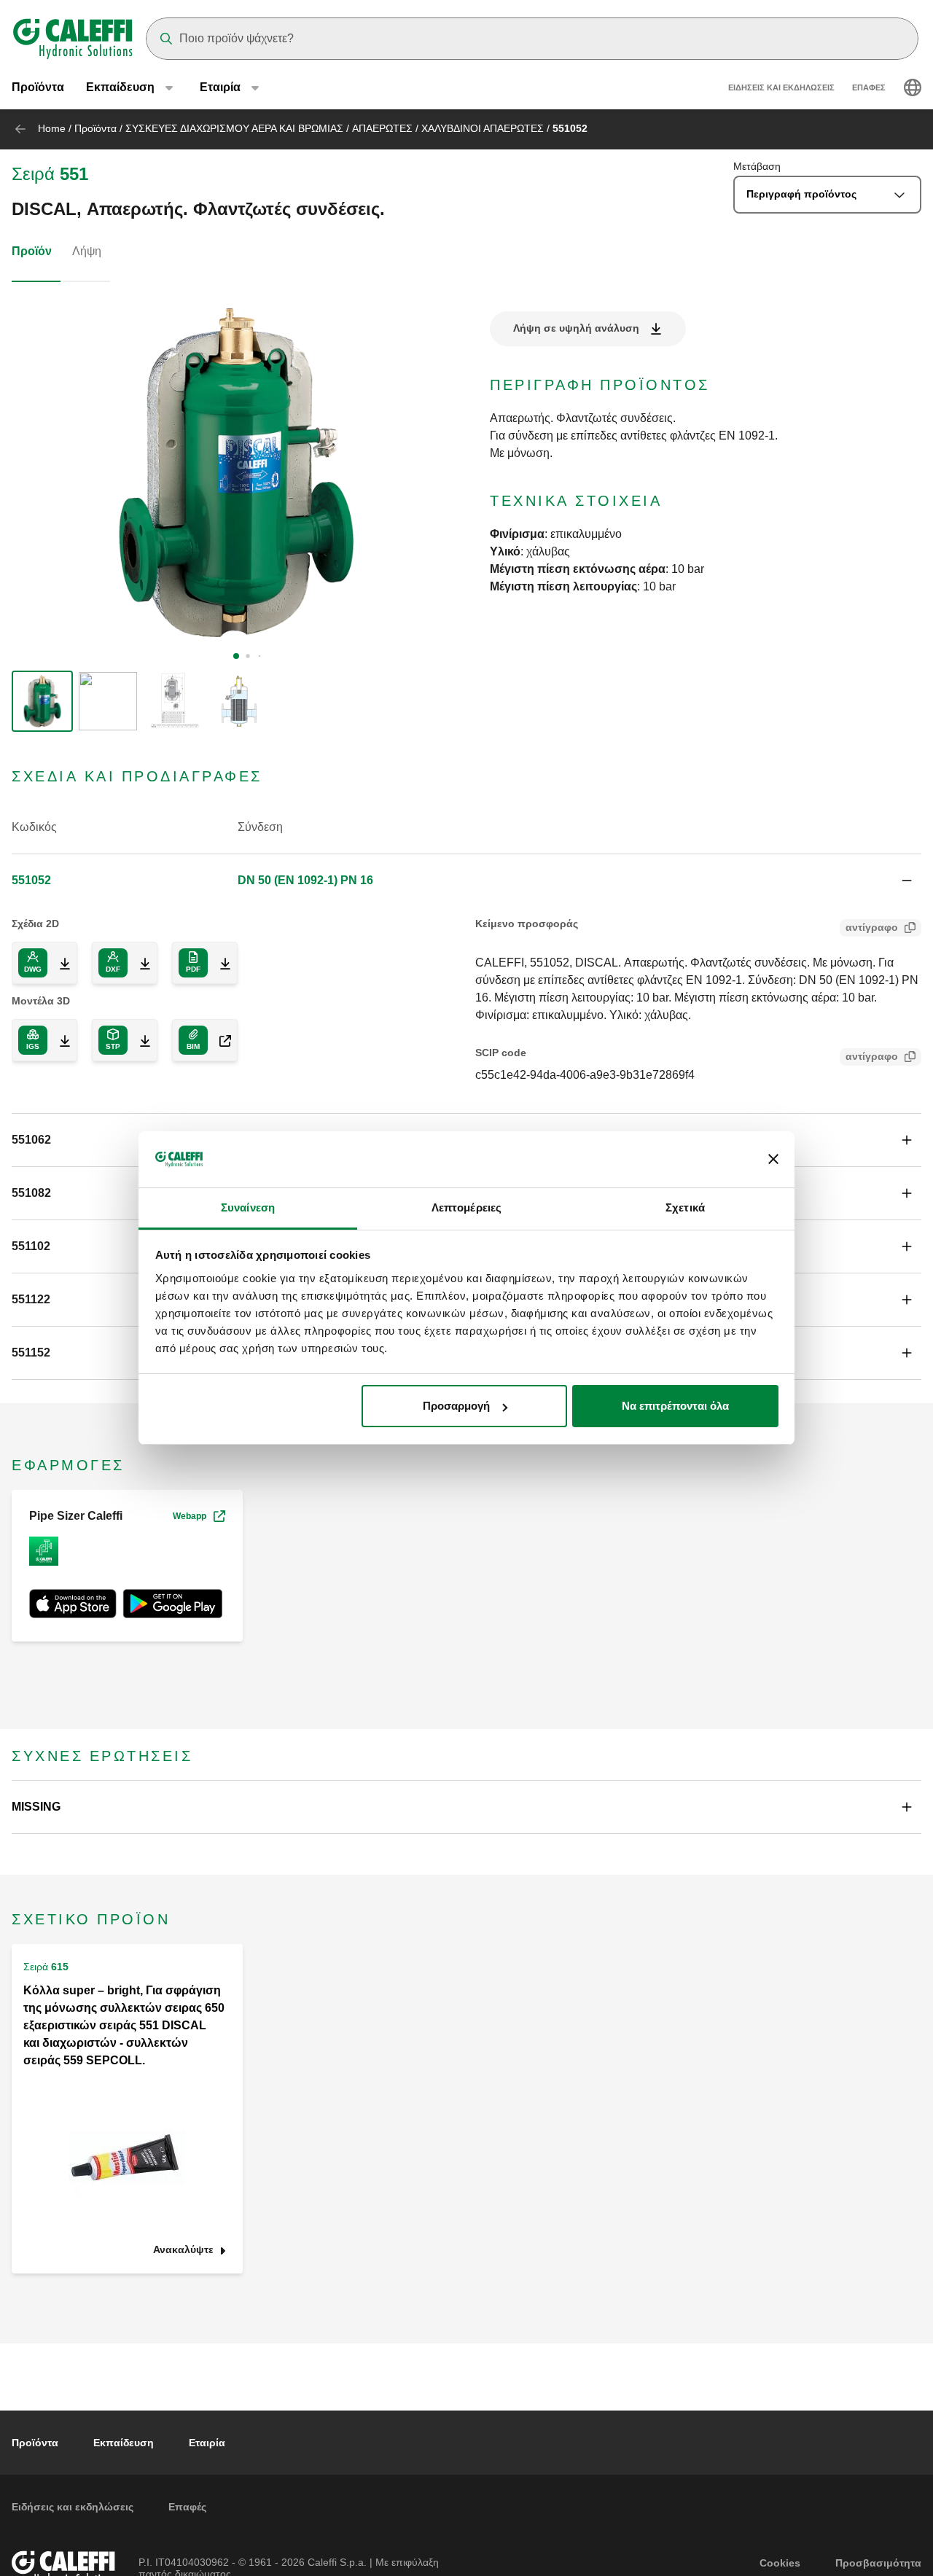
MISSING (36, 1807)
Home (52, 128)
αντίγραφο (872, 927)
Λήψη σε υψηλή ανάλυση (576, 328)
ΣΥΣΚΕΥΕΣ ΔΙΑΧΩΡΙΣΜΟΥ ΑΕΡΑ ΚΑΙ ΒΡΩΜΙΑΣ (234, 128)
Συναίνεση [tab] (248, 1207)
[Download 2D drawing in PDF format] (219, 963)
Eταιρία (207, 2443)
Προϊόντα (38, 87)
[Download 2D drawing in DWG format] (59, 963)
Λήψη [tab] (87, 251)
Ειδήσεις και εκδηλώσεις (781, 87)
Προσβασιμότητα (878, 2563)
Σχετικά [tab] (685, 1207)
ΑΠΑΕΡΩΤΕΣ (382, 128)
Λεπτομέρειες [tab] (466, 1207)
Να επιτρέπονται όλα (675, 1406)
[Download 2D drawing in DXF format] (139, 963)
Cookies (780, 2563)
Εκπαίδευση (124, 2443)
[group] (42, 701)
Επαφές (869, 87)
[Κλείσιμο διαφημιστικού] (773, 1160)
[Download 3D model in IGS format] (59, 1040)
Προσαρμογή (456, 1406)
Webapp (190, 1516)
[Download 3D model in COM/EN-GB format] (219, 1040)
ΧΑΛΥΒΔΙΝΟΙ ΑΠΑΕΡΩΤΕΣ (483, 128)
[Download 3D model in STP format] (139, 1040)
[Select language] (913, 87)
